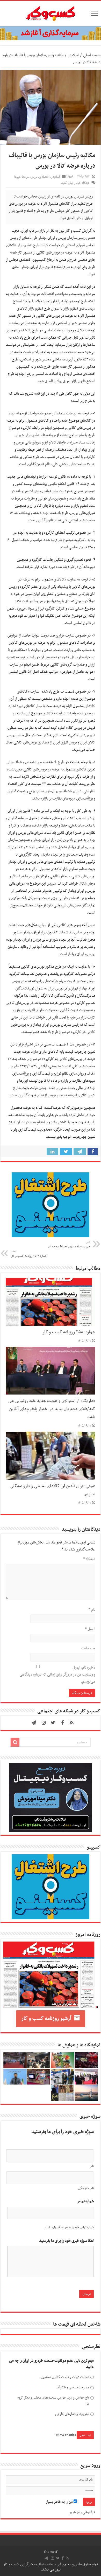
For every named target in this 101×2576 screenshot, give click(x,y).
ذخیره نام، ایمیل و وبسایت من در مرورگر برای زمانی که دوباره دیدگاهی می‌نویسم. (57, 1675)
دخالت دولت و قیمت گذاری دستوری (65, 2377)
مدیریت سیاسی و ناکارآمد (72, 2387)
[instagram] (44, 1723)
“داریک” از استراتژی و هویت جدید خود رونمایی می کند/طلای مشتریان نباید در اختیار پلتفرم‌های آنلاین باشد (52, 1409)
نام (92, 1610)
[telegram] (34, 1723)
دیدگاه (89, 1559)
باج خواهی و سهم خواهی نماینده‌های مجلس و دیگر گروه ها (53, 2401)
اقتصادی (44, 177)
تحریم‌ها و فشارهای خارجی (72, 2414)
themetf (51, 2552)
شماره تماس (85, 2201)
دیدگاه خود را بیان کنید (75, 183)
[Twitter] (53, 1723)
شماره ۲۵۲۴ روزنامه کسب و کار (29, 1254)
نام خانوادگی (86, 2188)
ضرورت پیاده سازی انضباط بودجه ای (69, 1245)
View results (66, 2435)
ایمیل (90, 1629)
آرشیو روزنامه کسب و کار (46, 2019)
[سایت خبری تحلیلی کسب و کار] (51, 12)
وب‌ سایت (88, 1648)
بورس (34, 177)
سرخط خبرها (22, 177)
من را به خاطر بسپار (60, 2502)
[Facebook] (62, 1723)
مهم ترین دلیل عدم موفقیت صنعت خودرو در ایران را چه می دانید (51, 2364)
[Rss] (72, 1723)
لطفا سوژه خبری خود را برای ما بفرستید (66, 2241)
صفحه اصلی (92, 55)
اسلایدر (73, 55)
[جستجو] (15, 1742)
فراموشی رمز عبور (82, 2512)
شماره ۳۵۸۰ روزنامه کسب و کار (69, 1332)
